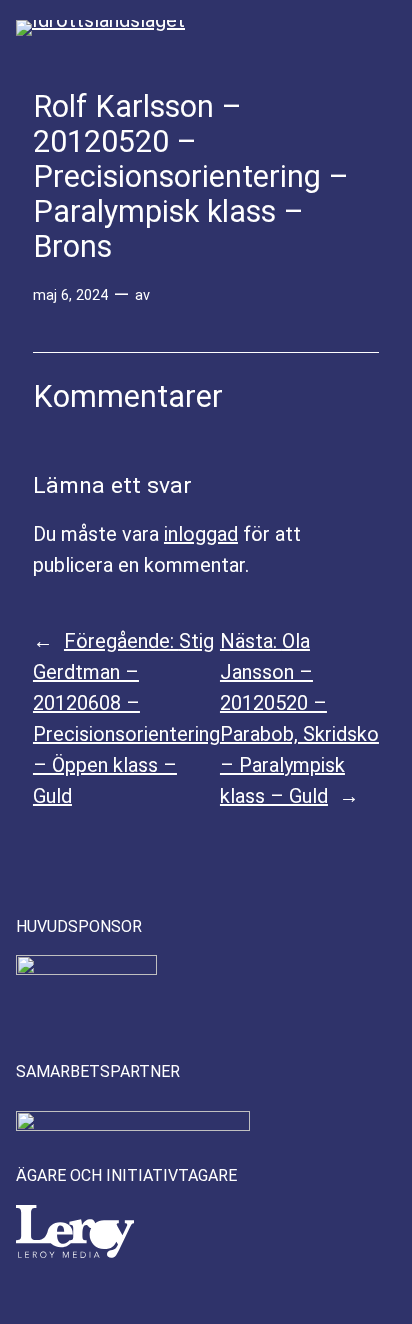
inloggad (201, 534)
